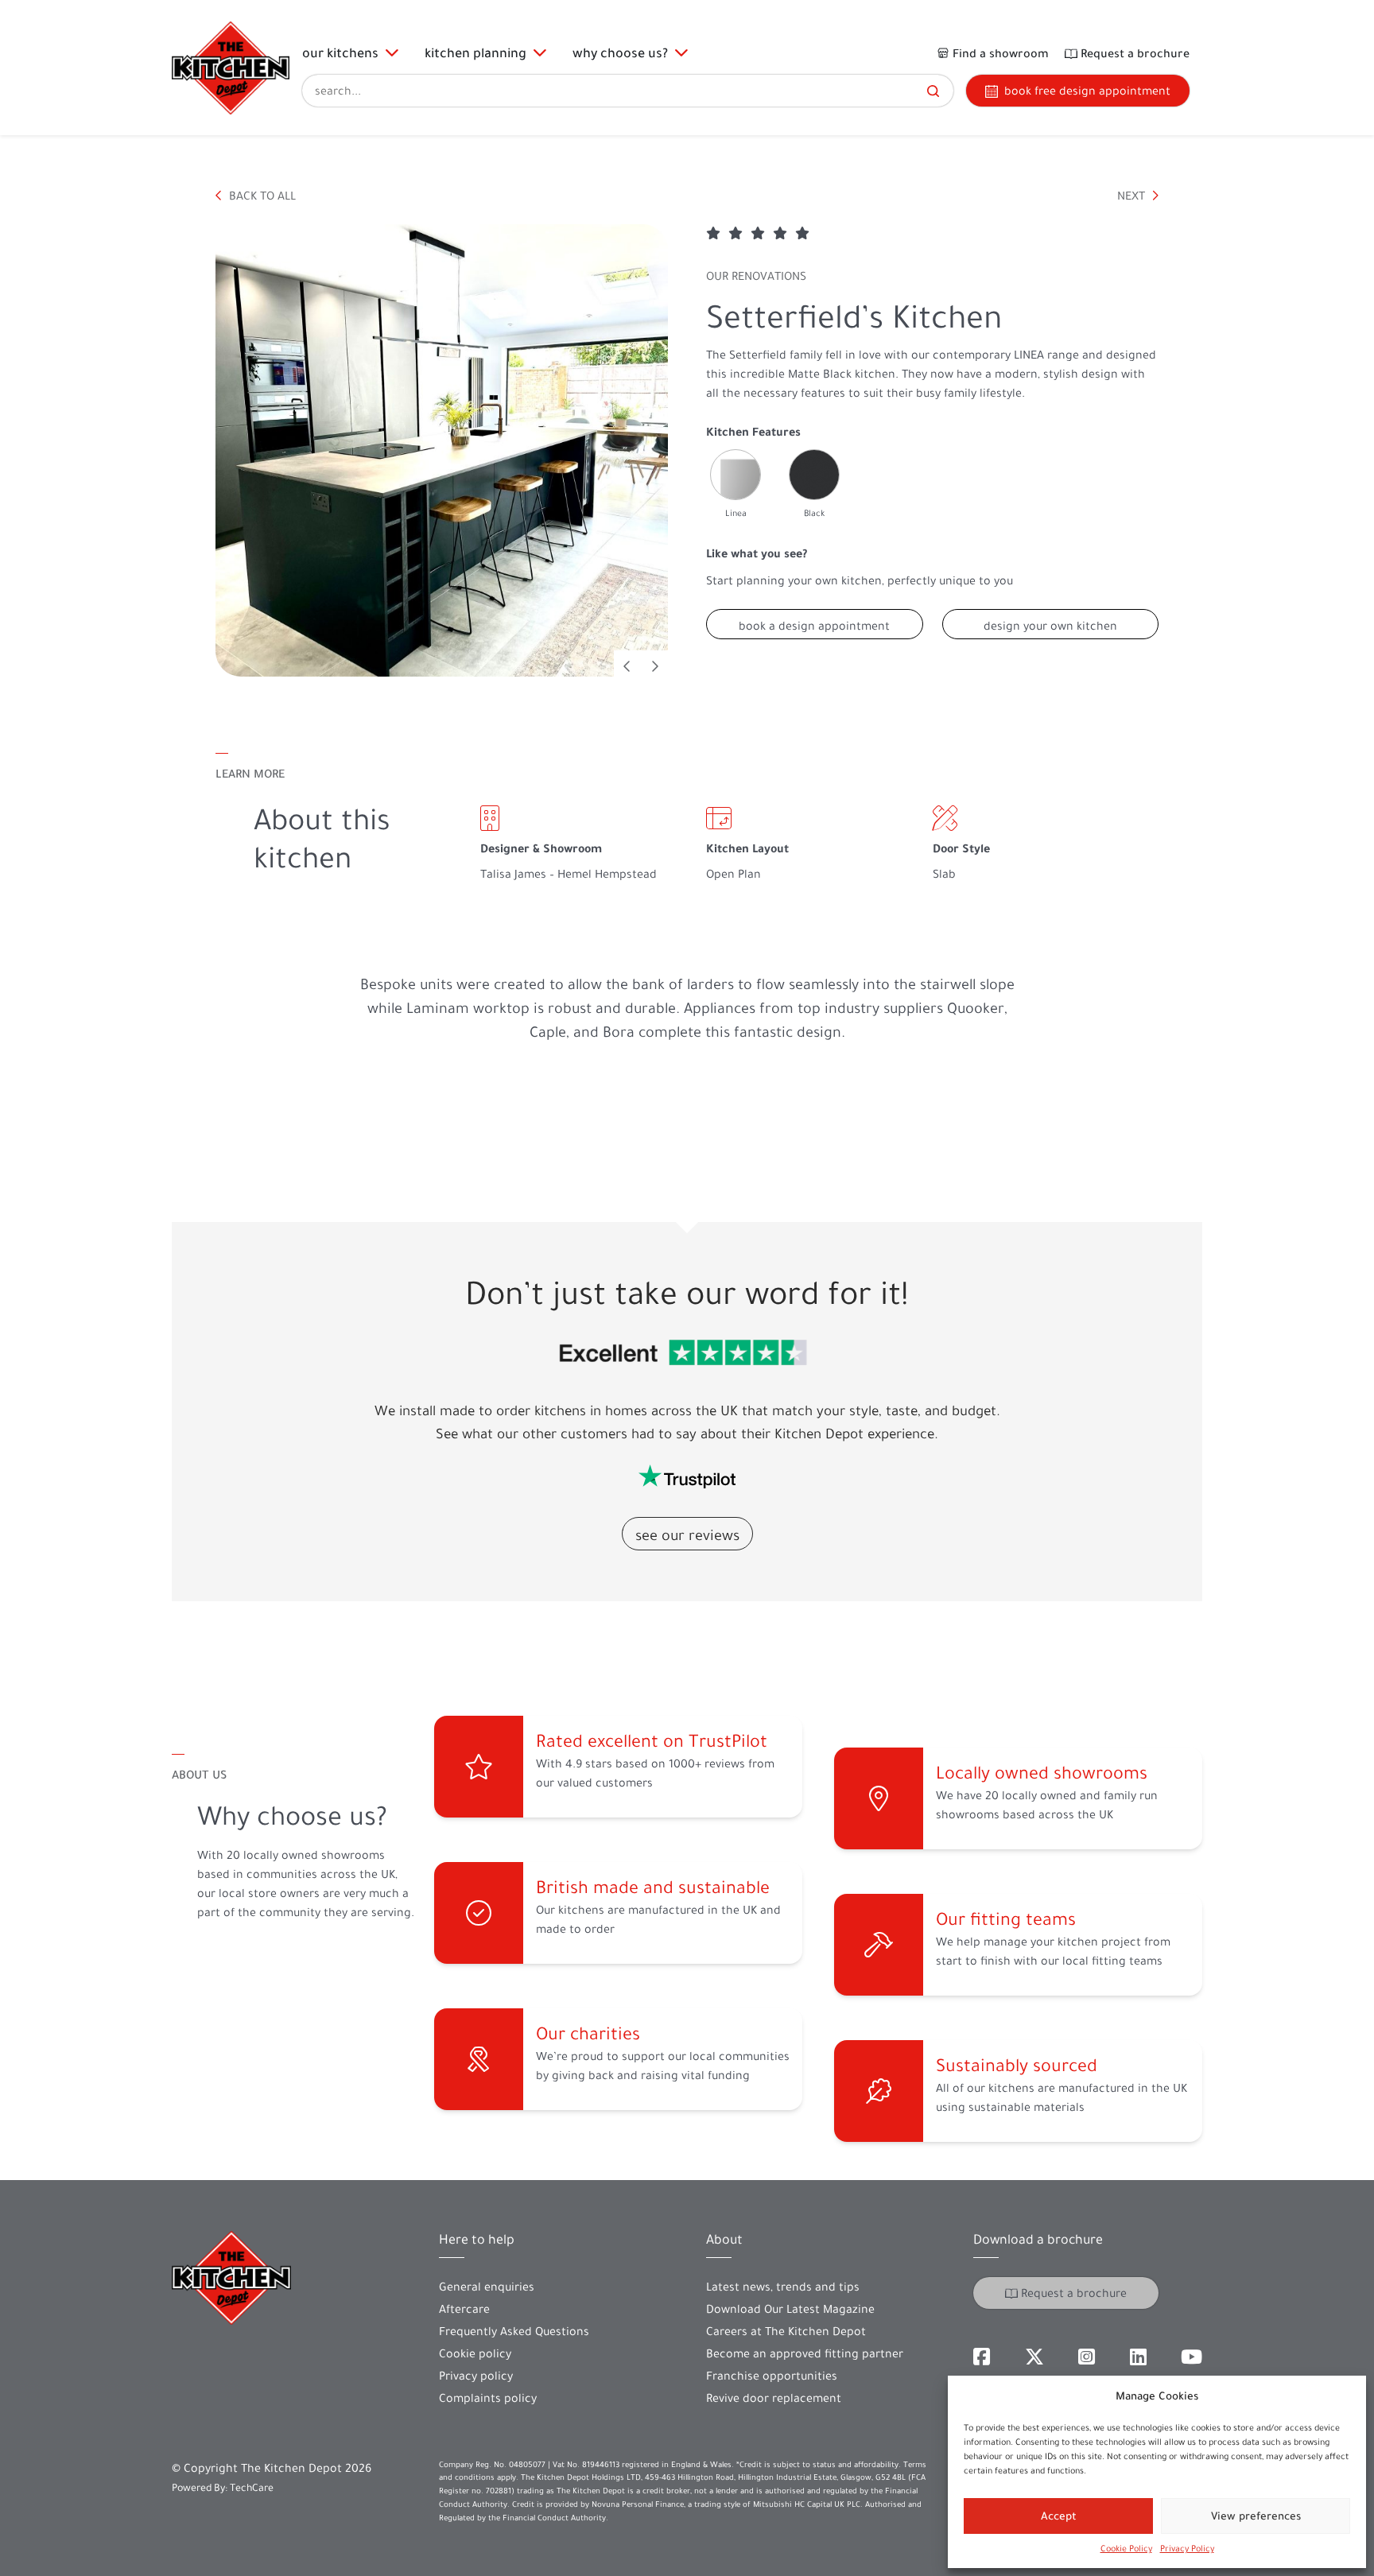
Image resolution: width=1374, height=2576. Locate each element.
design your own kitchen (1050, 626)
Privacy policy (476, 2376)
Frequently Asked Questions (514, 2331)
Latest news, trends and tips (783, 2287)
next (1133, 196)
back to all (261, 196)
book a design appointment (814, 626)
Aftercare (464, 2309)
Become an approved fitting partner (805, 2353)
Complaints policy (488, 2398)
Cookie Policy (1126, 2549)
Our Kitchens (343, 52)
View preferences (1256, 2516)
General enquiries (487, 2287)
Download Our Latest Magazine (790, 2309)
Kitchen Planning (479, 52)
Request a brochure (1074, 2293)
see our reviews (687, 1535)
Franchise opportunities (772, 2376)
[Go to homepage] (231, 68)
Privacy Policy (1187, 2549)
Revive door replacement (774, 2398)
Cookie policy (475, 2353)
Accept (1059, 2516)
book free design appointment (1087, 91)
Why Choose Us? (623, 52)
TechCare (252, 2487)
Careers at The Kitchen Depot (786, 2331)
